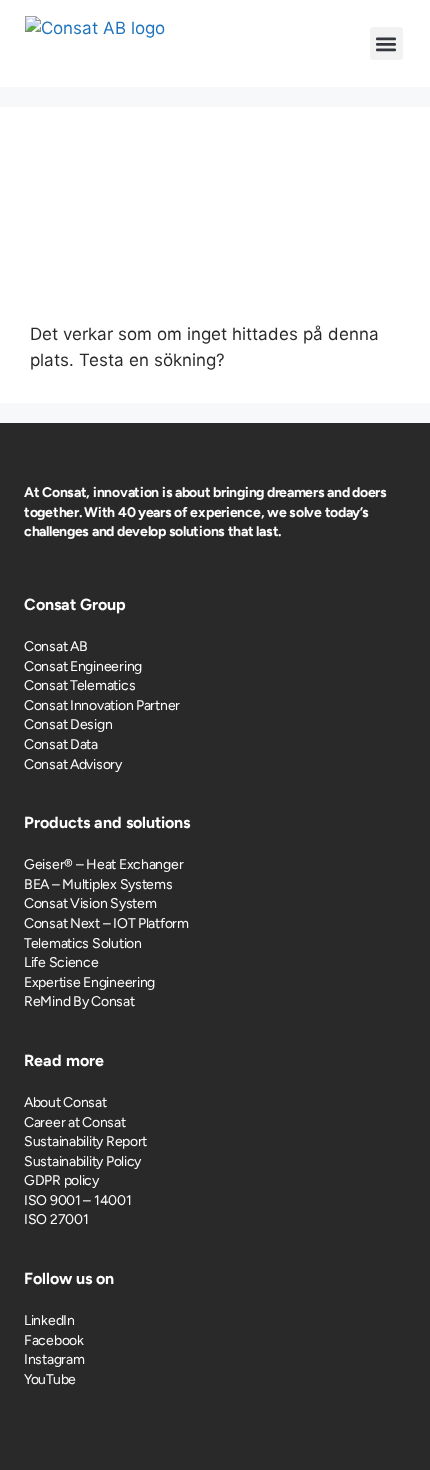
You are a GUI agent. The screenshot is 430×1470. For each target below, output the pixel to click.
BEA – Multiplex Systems (98, 884)
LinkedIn (49, 1320)
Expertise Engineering (89, 982)
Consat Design (68, 724)
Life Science (61, 962)
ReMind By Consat (79, 1001)
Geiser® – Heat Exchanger (103, 864)
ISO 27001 (56, 1219)
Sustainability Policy (82, 1161)
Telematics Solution (83, 943)
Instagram (54, 1359)
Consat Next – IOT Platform (106, 923)
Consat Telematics (79, 685)
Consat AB (55, 646)
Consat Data (61, 744)
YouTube (50, 1379)
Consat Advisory (73, 764)
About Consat (65, 1102)
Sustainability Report (85, 1141)
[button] (386, 43)
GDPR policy (61, 1180)
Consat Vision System (90, 903)
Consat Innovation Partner (102, 705)
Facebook (54, 1340)
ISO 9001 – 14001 (78, 1200)
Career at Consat (75, 1122)
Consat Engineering (83, 666)
